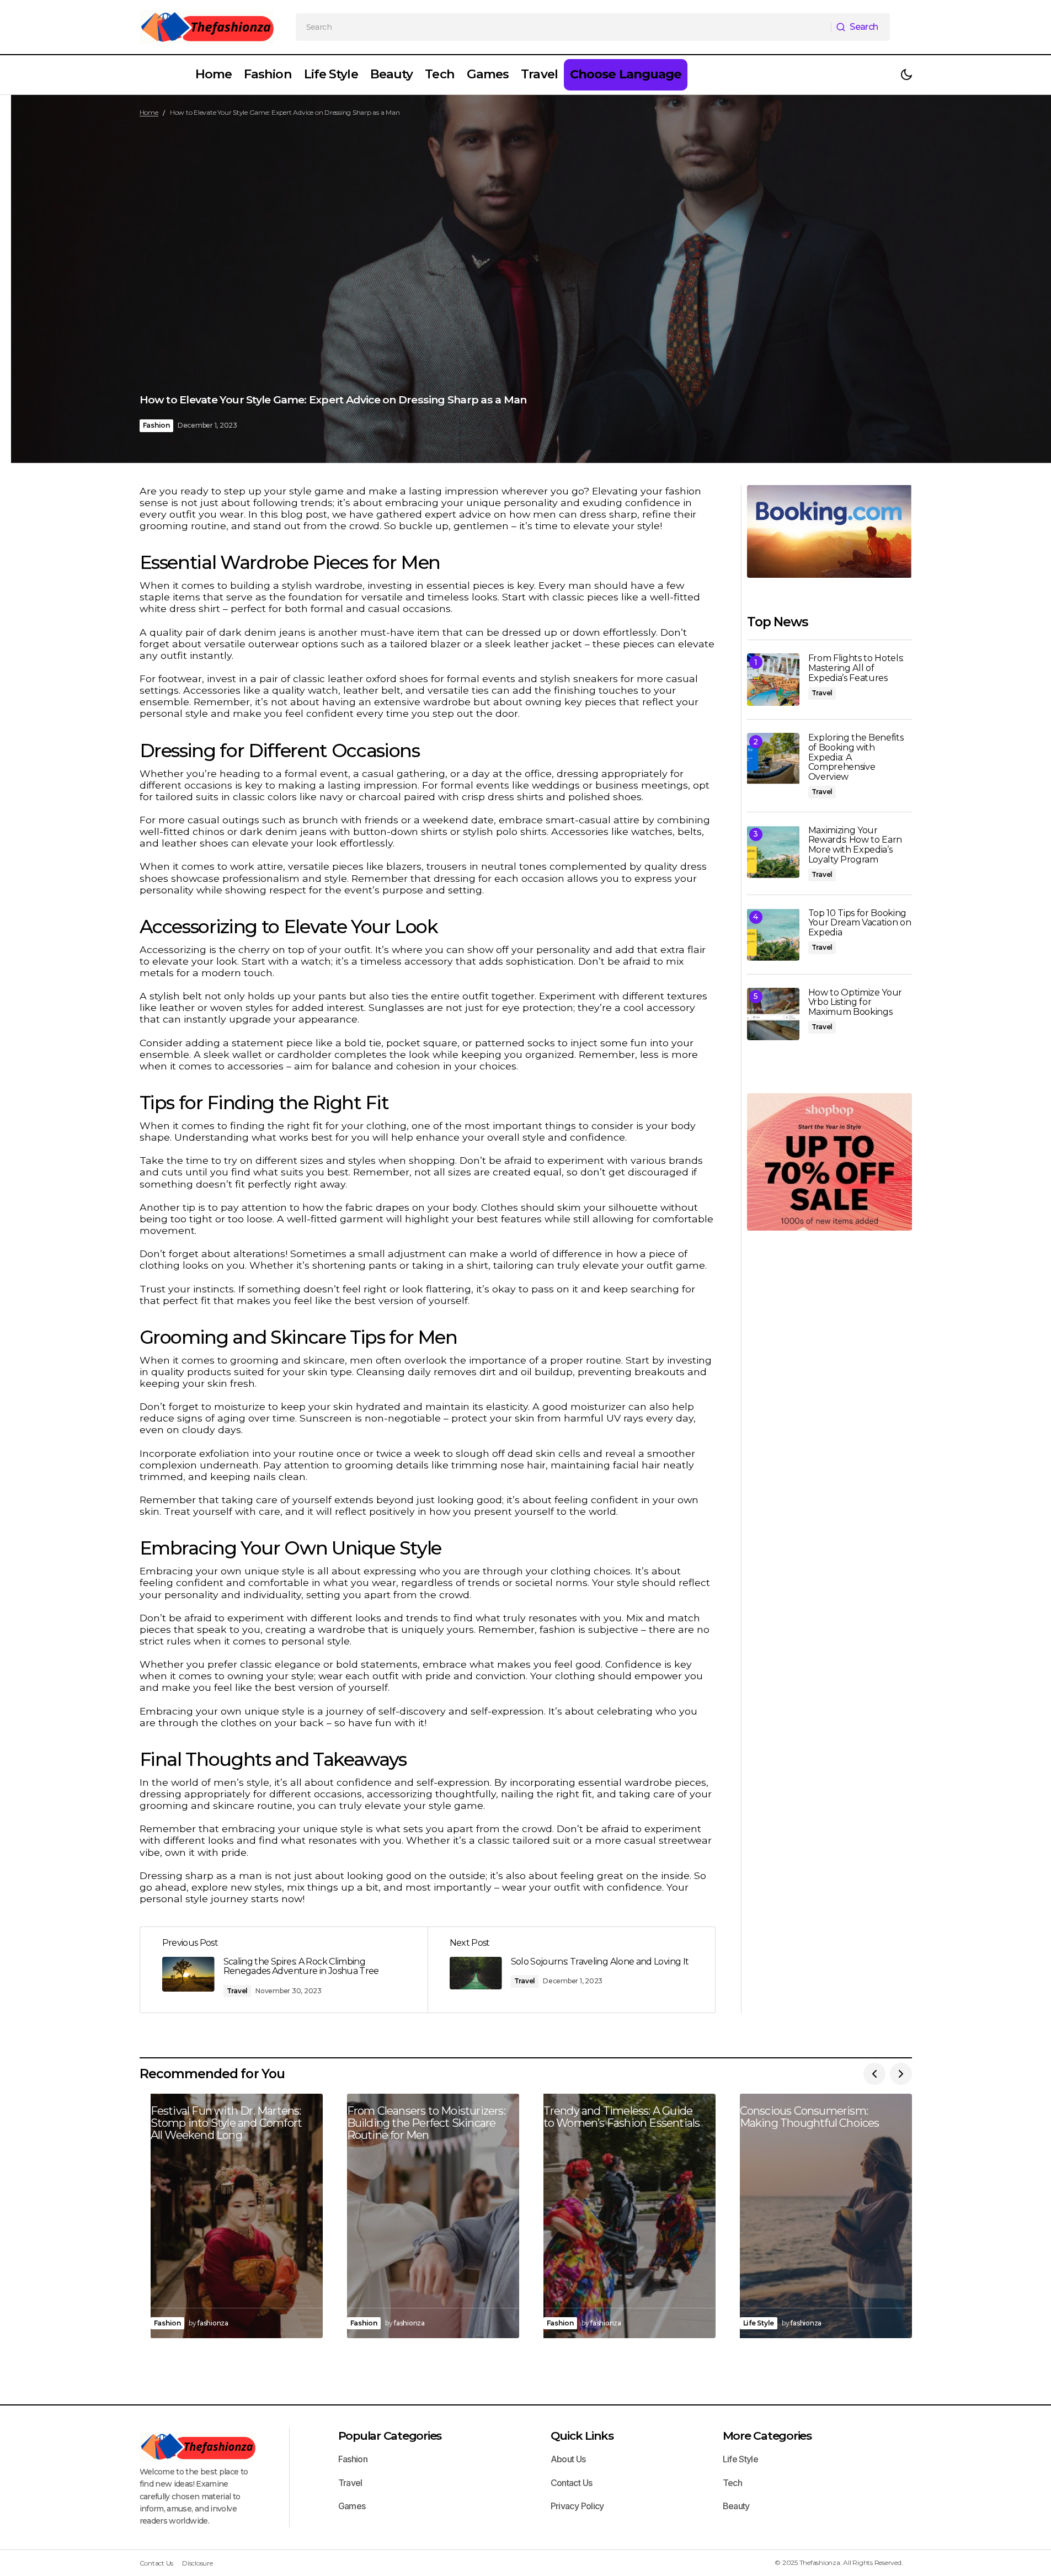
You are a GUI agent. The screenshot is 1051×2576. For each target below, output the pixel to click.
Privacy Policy (577, 2506)
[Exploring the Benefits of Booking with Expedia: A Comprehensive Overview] (773, 759)
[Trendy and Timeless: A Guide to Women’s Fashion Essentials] (624, 2216)
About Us (568, 2459)
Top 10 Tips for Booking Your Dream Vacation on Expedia (860, 923)
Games (352, 2506)
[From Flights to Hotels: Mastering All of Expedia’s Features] (773, 680)
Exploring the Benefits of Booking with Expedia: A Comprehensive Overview (856, 757)
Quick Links (582, 2436)
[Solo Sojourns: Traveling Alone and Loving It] (571, 1970)
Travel (238, 1991)
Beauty (736, 2506)
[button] (906, 75)
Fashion (156, 425)
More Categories (767, 2436)
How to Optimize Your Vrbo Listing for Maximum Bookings (855, 1002)
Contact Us (572, 2483)
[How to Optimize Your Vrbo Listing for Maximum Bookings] (773, 1014)
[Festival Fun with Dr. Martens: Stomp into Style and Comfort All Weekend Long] (231, 2216)
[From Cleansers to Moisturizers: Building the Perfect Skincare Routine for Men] (428, 2216)
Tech (732, 2483)
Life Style (759, 2323)
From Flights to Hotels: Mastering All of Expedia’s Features (856, 668)
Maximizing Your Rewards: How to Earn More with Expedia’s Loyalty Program (855, 845)
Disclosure (198, 2563)
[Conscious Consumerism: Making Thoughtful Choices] (820, 2216)
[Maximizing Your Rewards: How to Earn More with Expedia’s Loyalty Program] (773, 852)
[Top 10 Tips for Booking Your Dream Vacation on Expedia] (773, 935)
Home (149, 112)
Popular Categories (390, 2436)
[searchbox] (564, 27)
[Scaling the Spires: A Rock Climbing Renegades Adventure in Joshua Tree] (284, 1970)
